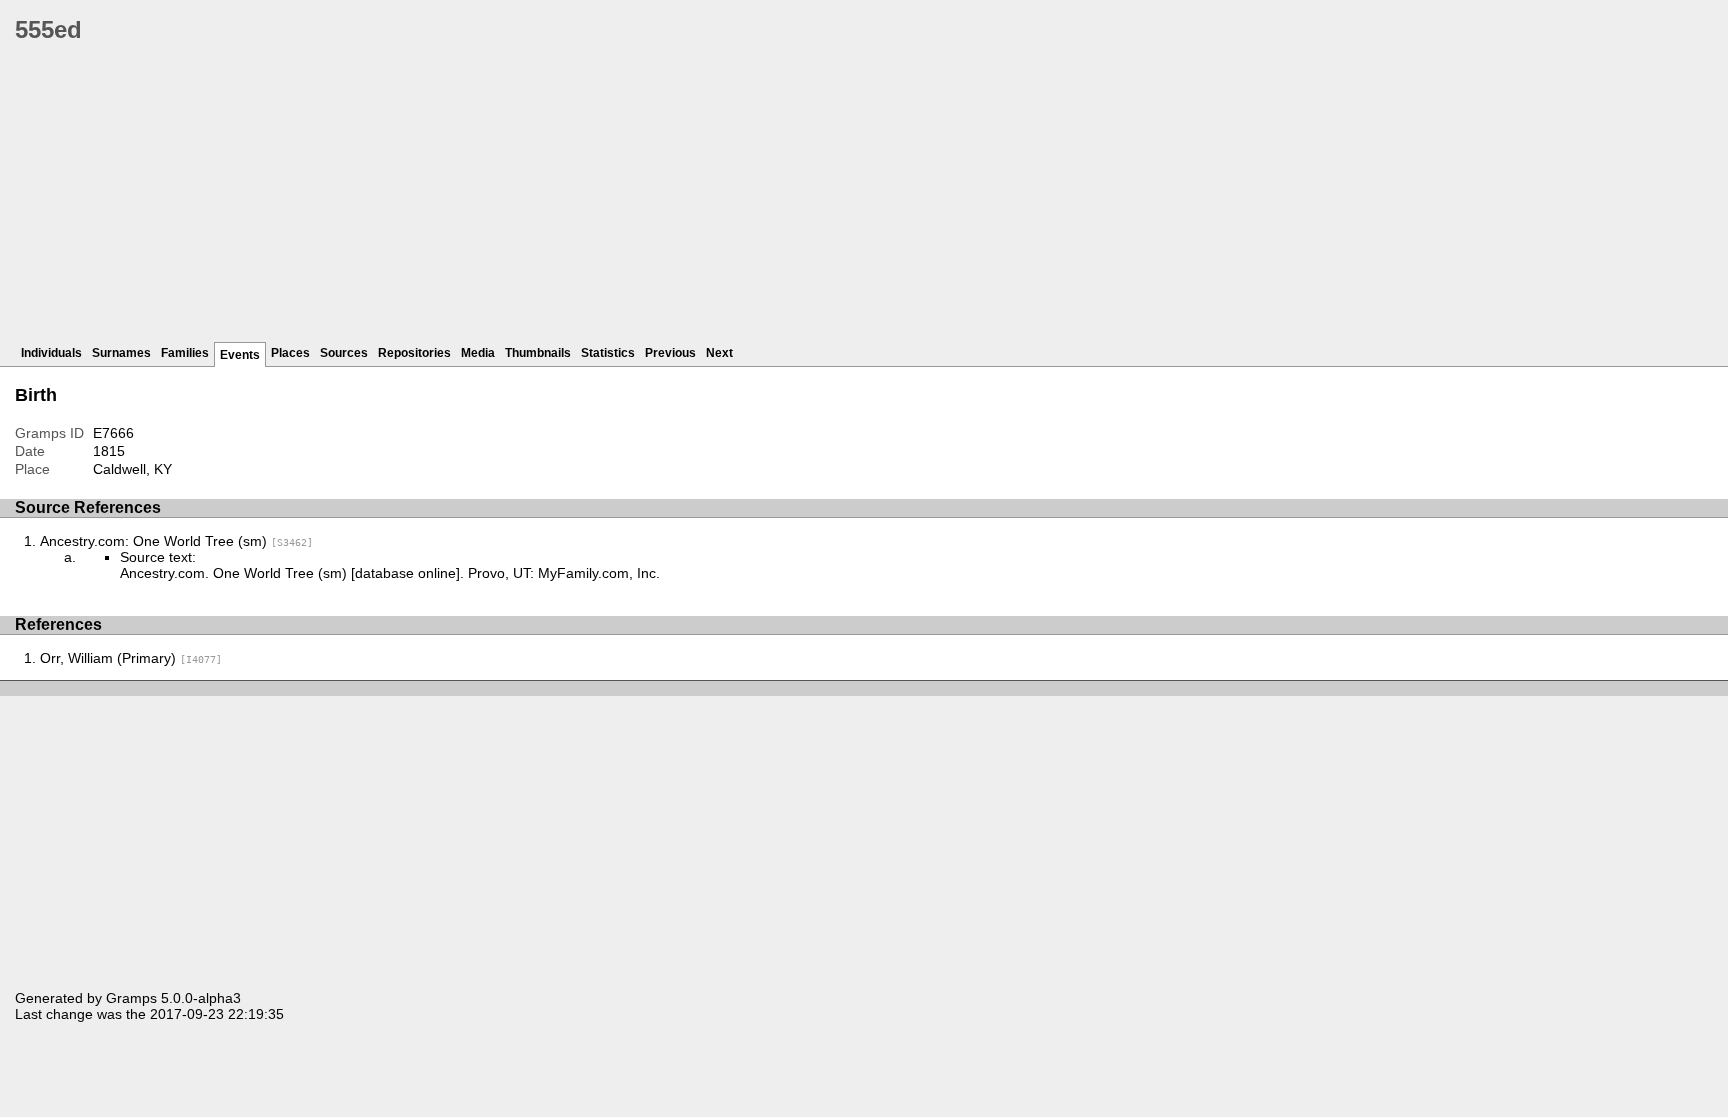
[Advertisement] (615, 200)
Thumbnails (538, 353)
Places (290, 353)
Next (719, 353)
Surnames (121, 353)
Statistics (608, 353)
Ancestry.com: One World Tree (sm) (176, 541)
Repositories (414, 353)
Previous (670, 353)
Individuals (51, 353)
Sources (344, 353)
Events (240, 355)
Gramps (131, 998)
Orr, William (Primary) (131, 658)
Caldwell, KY (132, 469)
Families (185, 353)
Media (478, 353)
